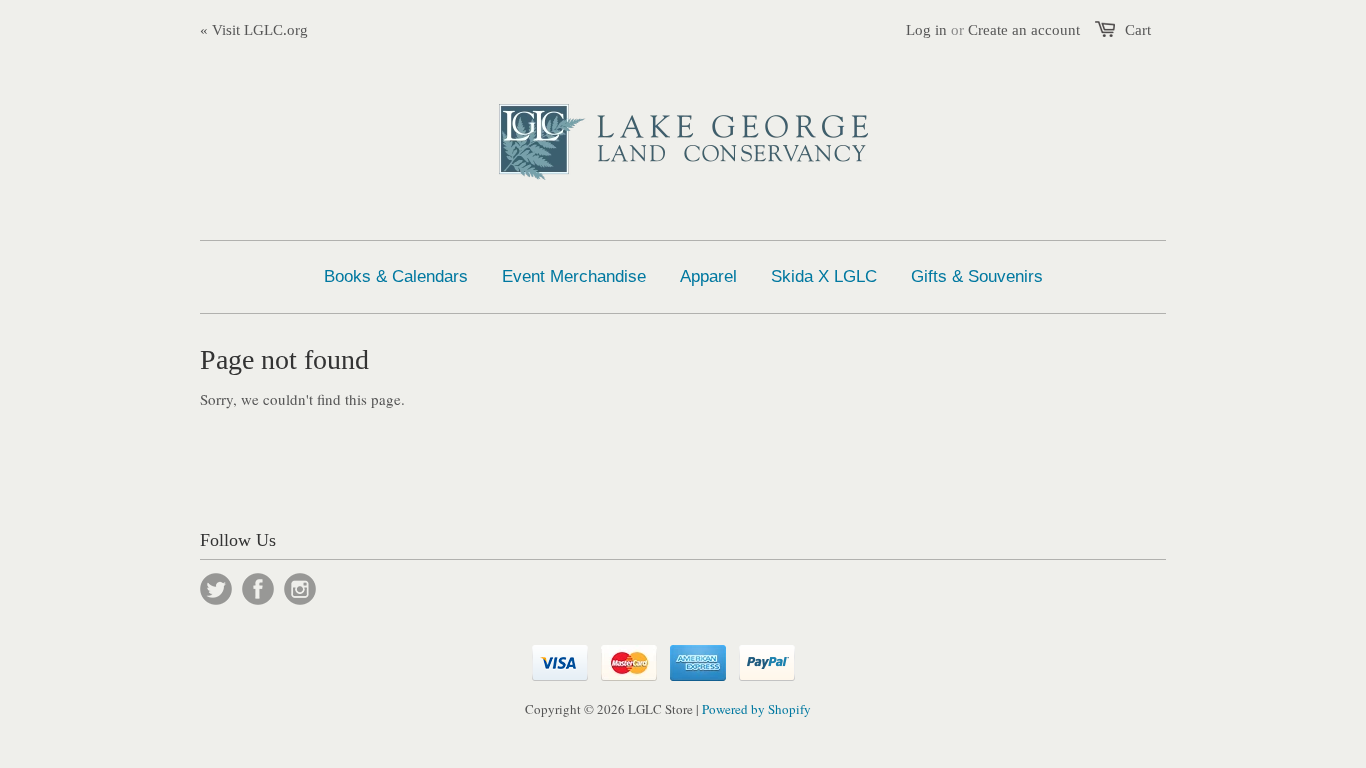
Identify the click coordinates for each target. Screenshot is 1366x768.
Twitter (216, 589)
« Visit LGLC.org (254, 30)
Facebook (258, 589)
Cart (1138, 30)
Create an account (1024, 30)
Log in (926, 30)
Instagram (300, 589)
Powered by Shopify (756, 709)
